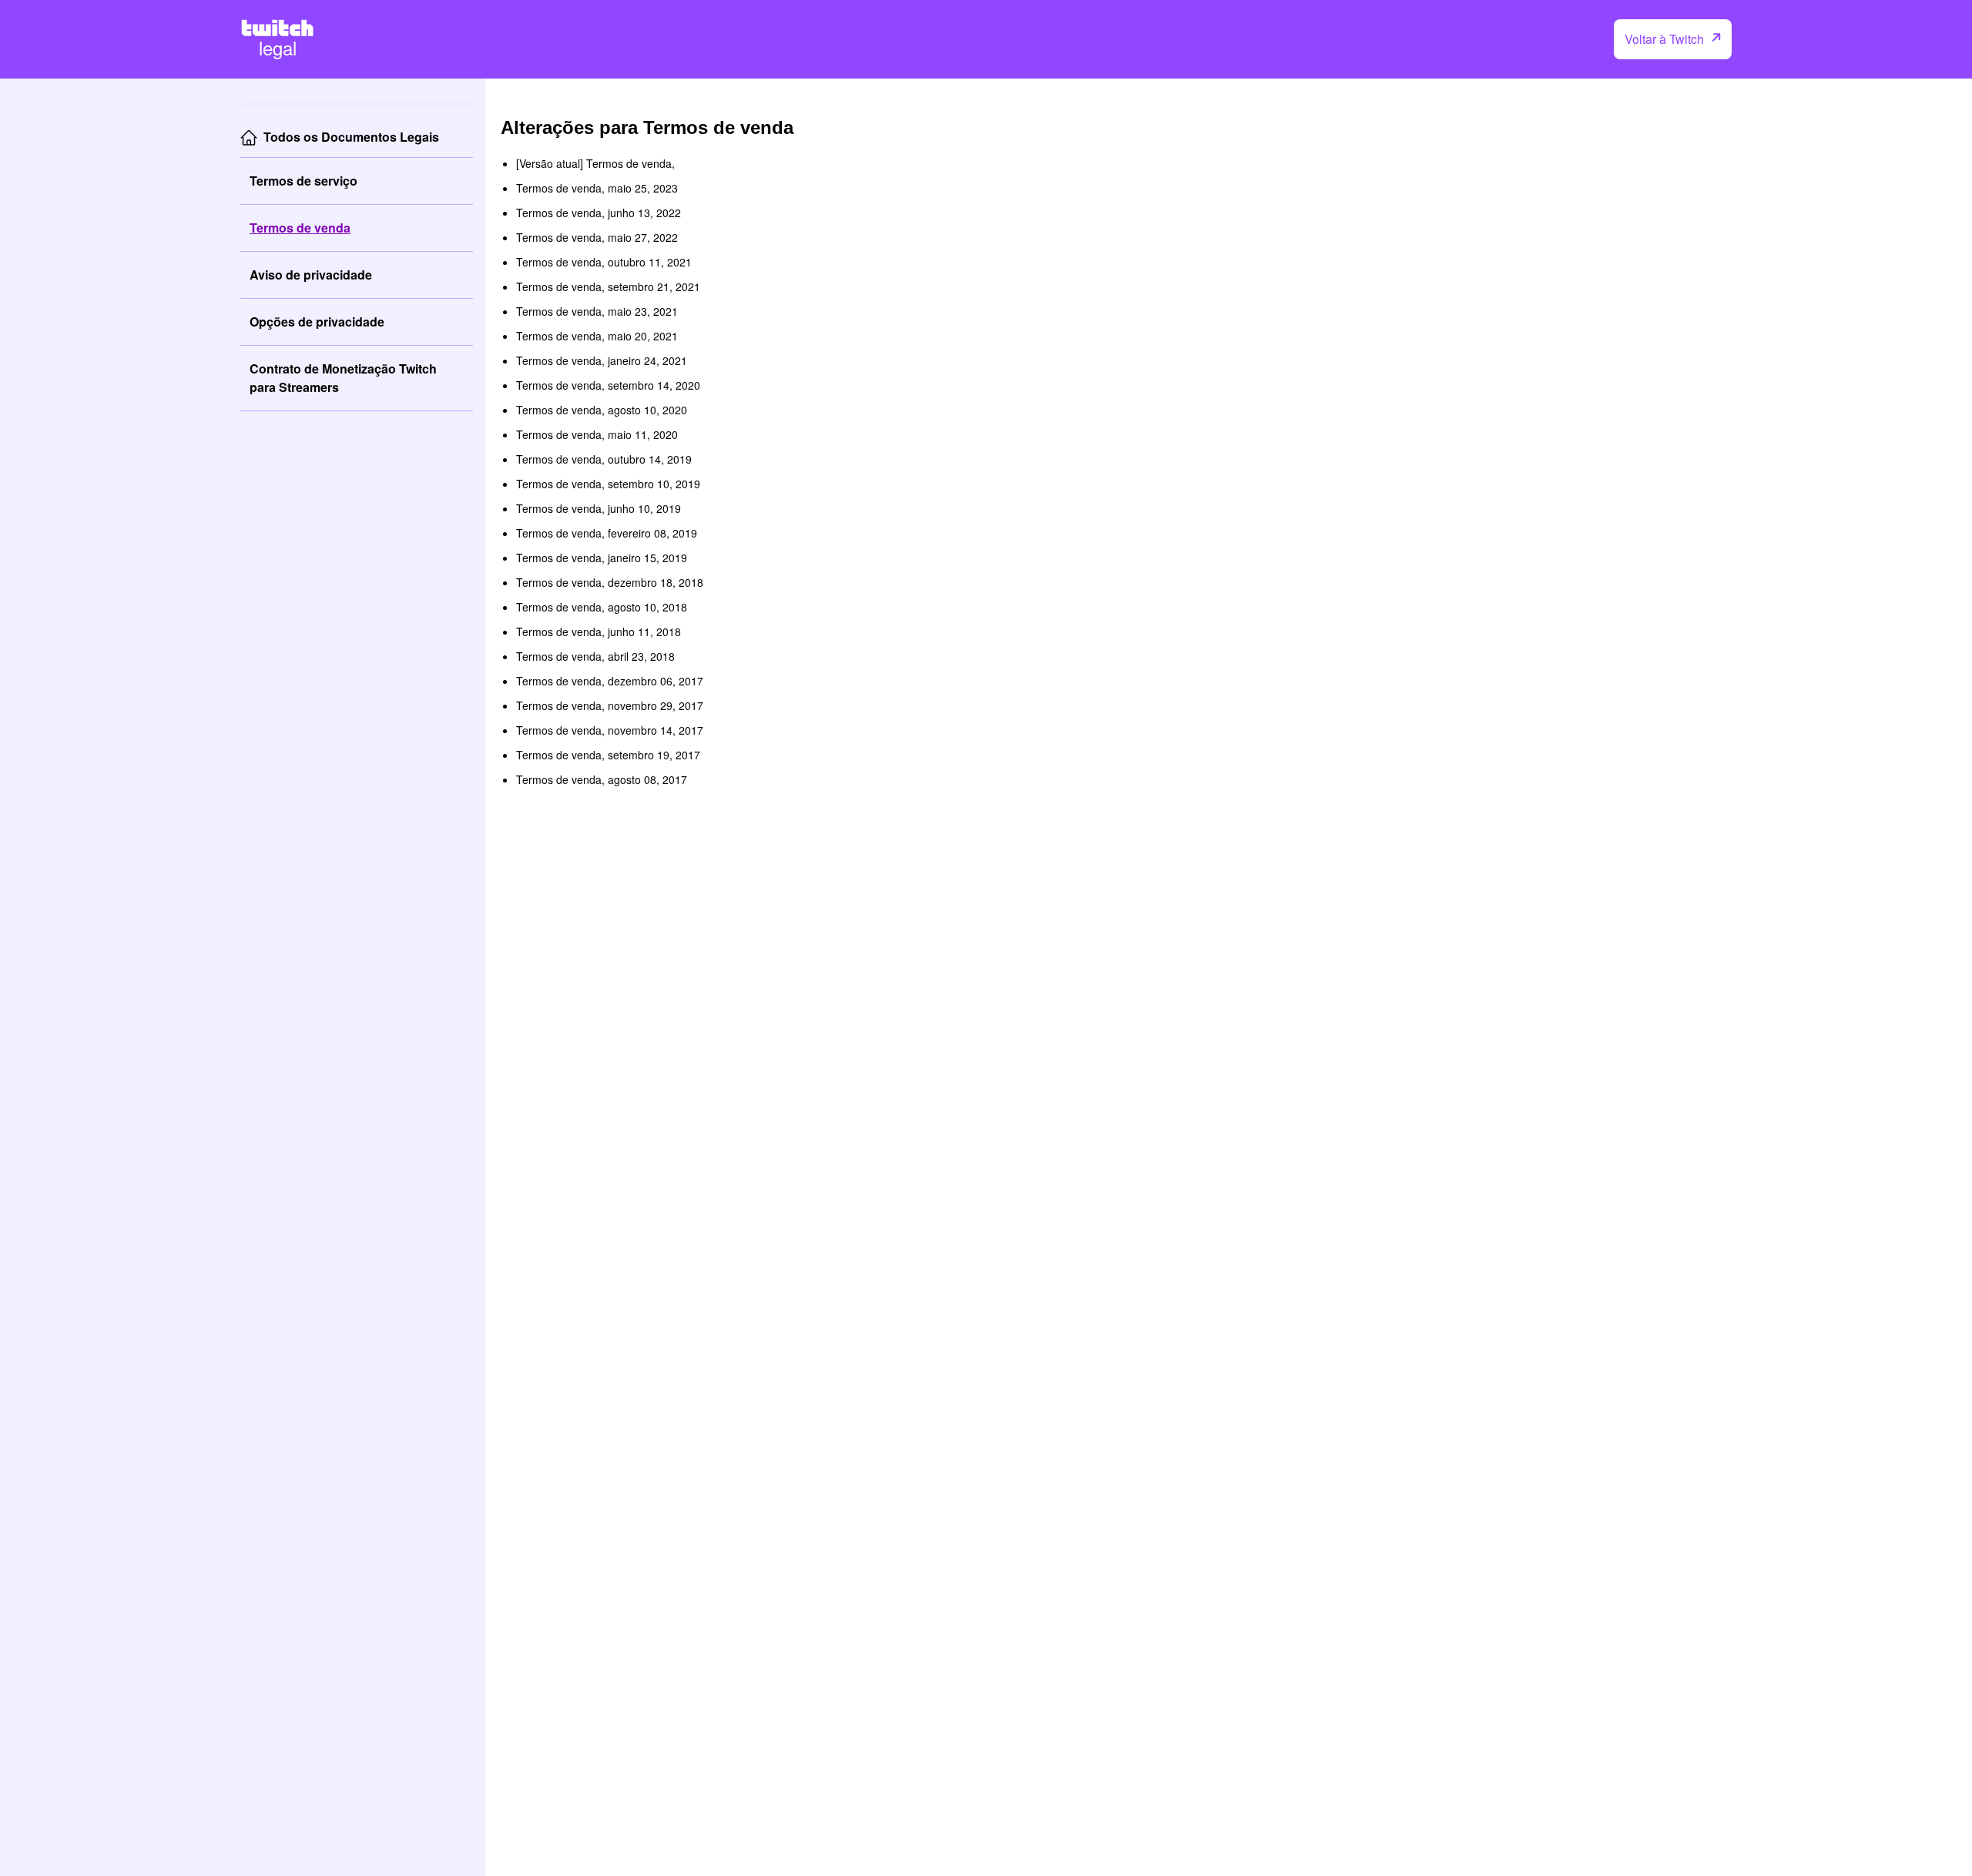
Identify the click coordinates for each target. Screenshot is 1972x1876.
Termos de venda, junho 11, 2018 (599, 631)
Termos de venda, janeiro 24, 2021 (602, 360)
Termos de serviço (304, 181)
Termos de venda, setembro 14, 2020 (608, 385)
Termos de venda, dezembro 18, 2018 (610, 582)
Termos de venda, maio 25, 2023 (597, 188)
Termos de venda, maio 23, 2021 (597, 311)
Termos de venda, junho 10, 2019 (599, 508)
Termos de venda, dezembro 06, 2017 (610, 681)
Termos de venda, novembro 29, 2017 (610, 705)
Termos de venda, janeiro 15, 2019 (602, 558)
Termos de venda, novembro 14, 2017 (610, 730)
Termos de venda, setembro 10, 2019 (608, 484)
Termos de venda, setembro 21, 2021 (608, 286)
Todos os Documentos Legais (351, 137)
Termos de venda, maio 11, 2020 (597, 434)
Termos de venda (300, 228)
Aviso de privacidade (311, 275)
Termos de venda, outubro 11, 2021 (604, 262)
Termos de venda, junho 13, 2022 (599, 213)
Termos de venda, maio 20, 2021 (597, 336)
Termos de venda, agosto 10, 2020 (602, 410)
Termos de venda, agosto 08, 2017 (602, 779)
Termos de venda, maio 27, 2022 (597, 237)
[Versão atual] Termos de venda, (595, 163)
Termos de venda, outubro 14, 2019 (604, 459)
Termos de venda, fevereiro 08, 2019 (607, 533)
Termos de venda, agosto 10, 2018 (602, 607)
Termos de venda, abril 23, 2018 (595, 656)
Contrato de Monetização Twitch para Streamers (343, 378)
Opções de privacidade (317, 322)
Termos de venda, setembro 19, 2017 (608, 755)
